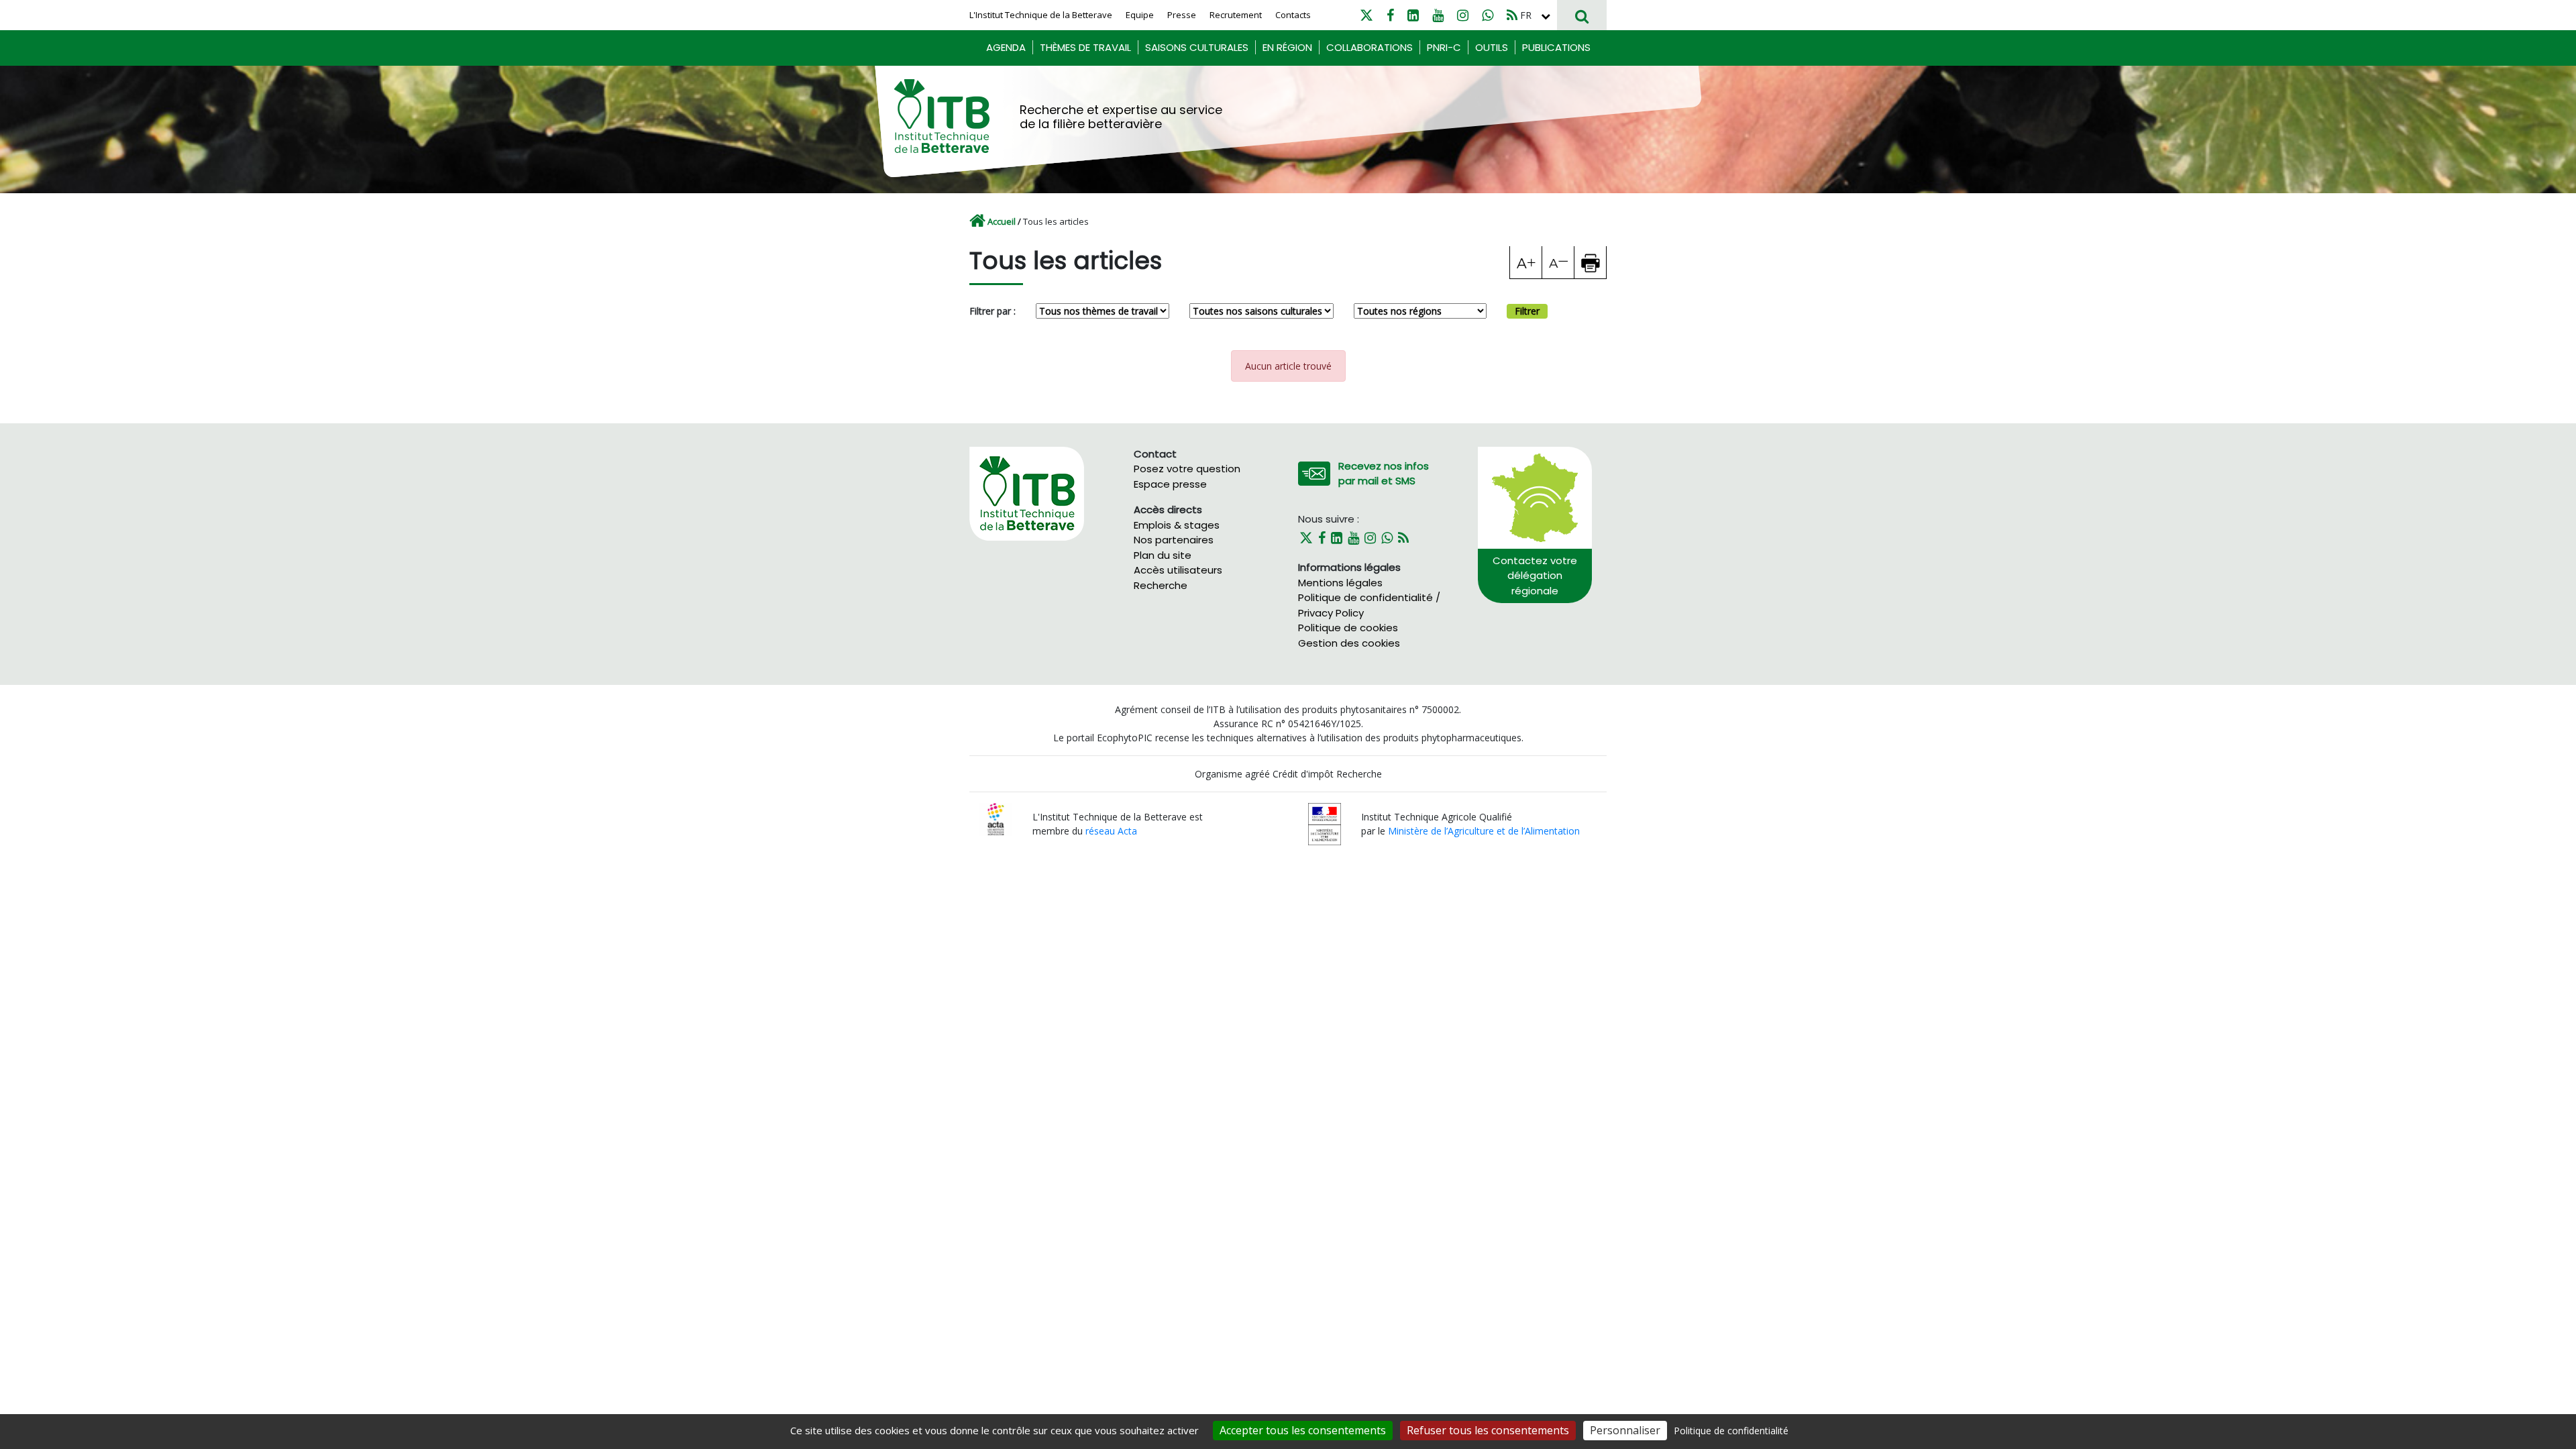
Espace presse (1170, 484)
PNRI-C (1444, 47)
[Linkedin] (1413, 15)
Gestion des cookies (1349, 643)
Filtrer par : (992, 311)
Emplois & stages (1177, 525)
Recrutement (1236, 15)
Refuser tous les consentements (1488, 1430)
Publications (1556, 47)
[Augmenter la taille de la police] (1526, 262)
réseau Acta (1111, 831)
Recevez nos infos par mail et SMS (1384, 474)
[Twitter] (1366, 15)
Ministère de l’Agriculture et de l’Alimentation (1484, 831)
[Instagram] (1463, 15)
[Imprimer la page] (1591, 262)
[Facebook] (1390, 15)
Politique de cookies (1348, 628)
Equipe (1140, 15)
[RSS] (1512, 15)
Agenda (1006, 47)
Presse (1182, 15)
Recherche (1161, 585)
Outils (1492, 47)
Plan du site (1163, 555)
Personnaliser (1625, 1430)
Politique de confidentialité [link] (1731, 1431)
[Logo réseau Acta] (996, 818)
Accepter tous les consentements (1303, 1430)
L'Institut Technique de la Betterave (1041, 15)
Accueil (1002, 221)
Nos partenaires (1174, 540)
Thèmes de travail (1085, 47)
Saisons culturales (1197, 47)
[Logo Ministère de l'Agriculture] (1325, 823)
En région (1287, 47)
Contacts (1293, 15)
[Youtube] (1438, 15)
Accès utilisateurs (1178, 570)
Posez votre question (1187, 469)
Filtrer (1527, 311)
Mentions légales (1340, 583)
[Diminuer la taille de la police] (1558, 262)
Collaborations (1370, 47)
